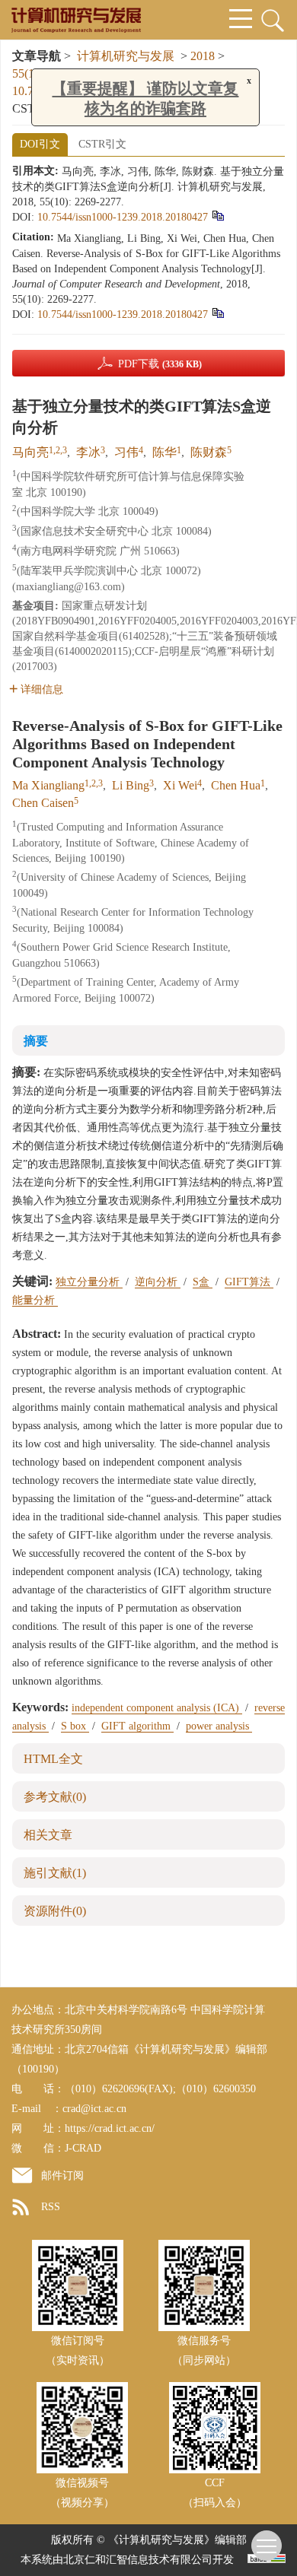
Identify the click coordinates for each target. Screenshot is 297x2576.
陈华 (164, 452)
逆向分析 (158, 1282)
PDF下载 (160, 364)
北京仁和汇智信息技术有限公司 (138, 2560)
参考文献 (55, 1797)
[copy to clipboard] (217, 313)
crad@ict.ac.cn (94, 2109)
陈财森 (209, 452)
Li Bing (131, 785)
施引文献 (55, 1873)
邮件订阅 (62, 2176)
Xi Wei (180, 785)
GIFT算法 (249, 1282)
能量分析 (35, 1300)
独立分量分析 (89, 1282)
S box (75, 1726)
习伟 (126, 452)
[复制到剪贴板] (217, 216)
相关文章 (48, 1835)
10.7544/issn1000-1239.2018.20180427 (123, 217)
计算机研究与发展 (126, 56)
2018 (203, 56)
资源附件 (55, 1911)
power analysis (219, 1726)
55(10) (30, 73)
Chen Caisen (43, 803)
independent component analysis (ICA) (157, 1708)
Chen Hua (236, 785)
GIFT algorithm (137, 1726)
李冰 (88, 452)
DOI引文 (40, 144)
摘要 (36, 1041)
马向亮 (30, 452)
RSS (51, 2207)
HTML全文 (53, 1759)
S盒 (203, 1282)
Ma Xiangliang (48, 785)
